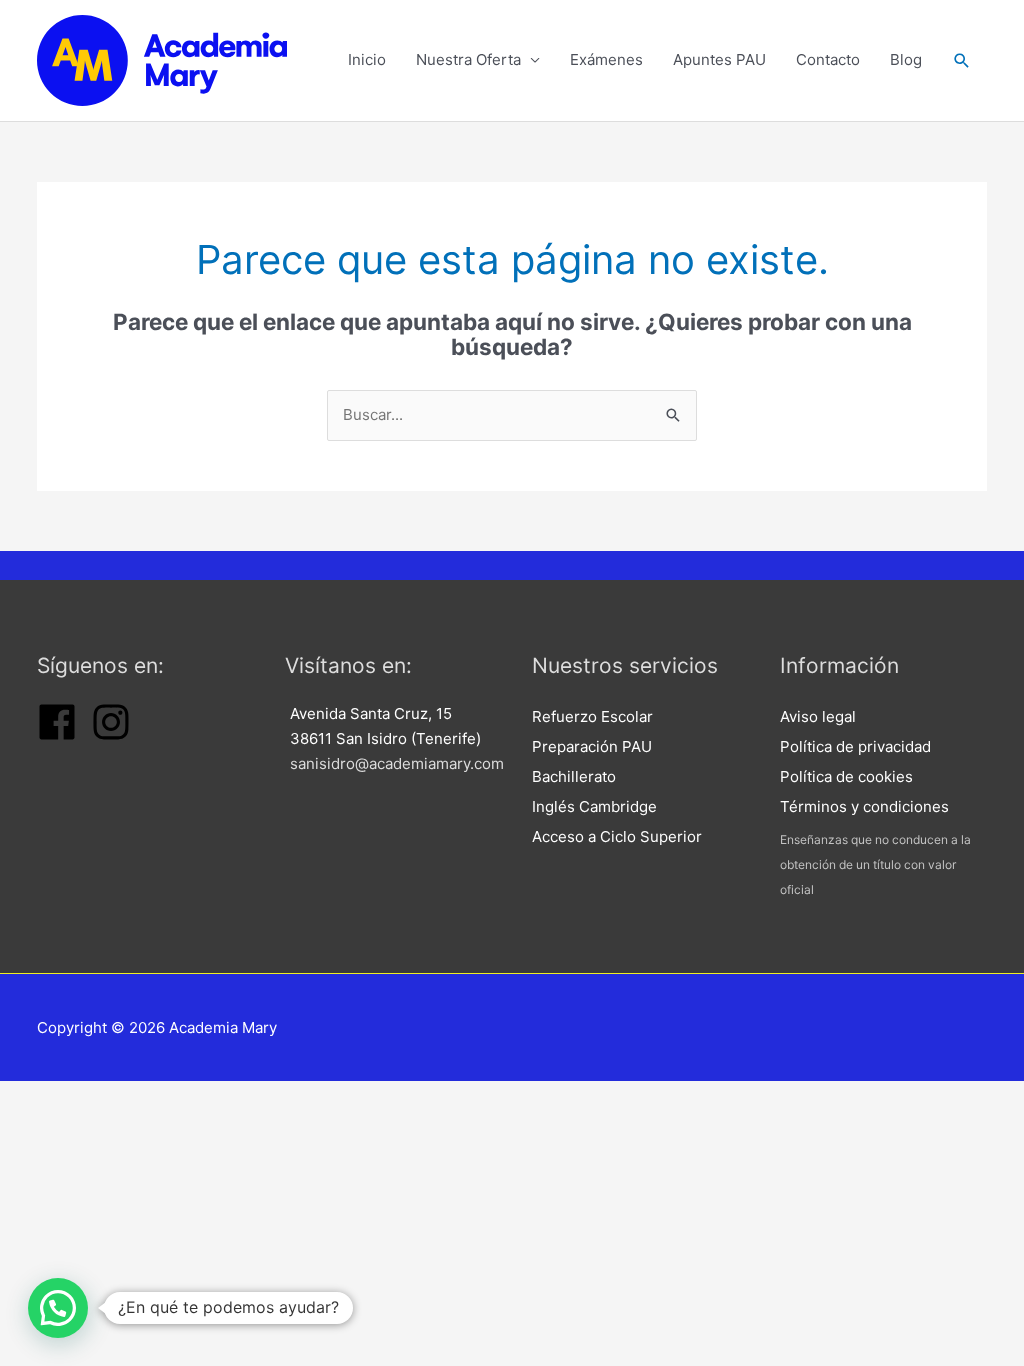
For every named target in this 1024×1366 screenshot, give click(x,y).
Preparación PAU (592, 746)
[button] (962, 60)
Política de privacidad (855, 746)
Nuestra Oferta (468, 59)
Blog (906, 59)
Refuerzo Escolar (592, 716)
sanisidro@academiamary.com (397, 763)
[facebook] (57, 736)
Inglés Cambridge (594, 806)
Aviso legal (818, 716)
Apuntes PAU (719, 59)
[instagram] (111, 736)
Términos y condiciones (864, 806)
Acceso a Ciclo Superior (617, 836)
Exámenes (606, 59)
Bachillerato (574, 776)
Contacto (828, 59)
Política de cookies (846, 776)
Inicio (367, 59)
